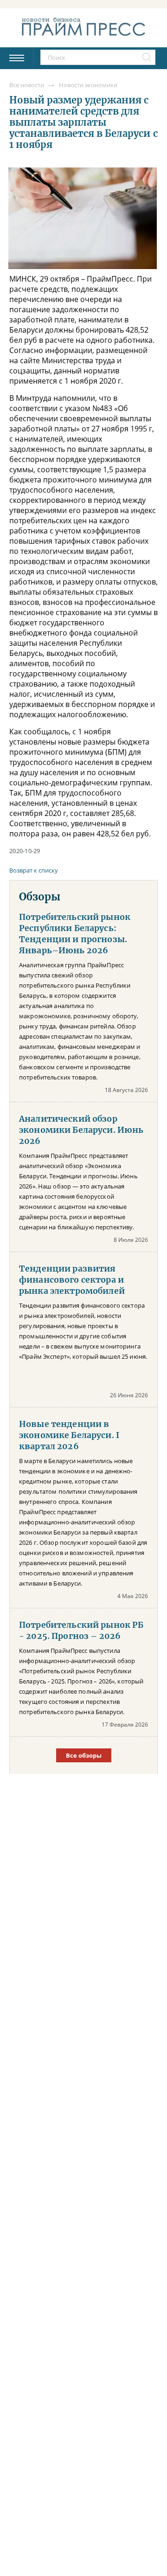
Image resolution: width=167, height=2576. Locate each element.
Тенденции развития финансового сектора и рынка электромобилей (72, 1280)
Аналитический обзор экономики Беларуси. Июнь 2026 (81, 1130)
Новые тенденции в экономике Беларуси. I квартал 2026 (69, 1435)
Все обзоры (84, 1755)
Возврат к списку (34, 870)
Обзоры (40, 897)
